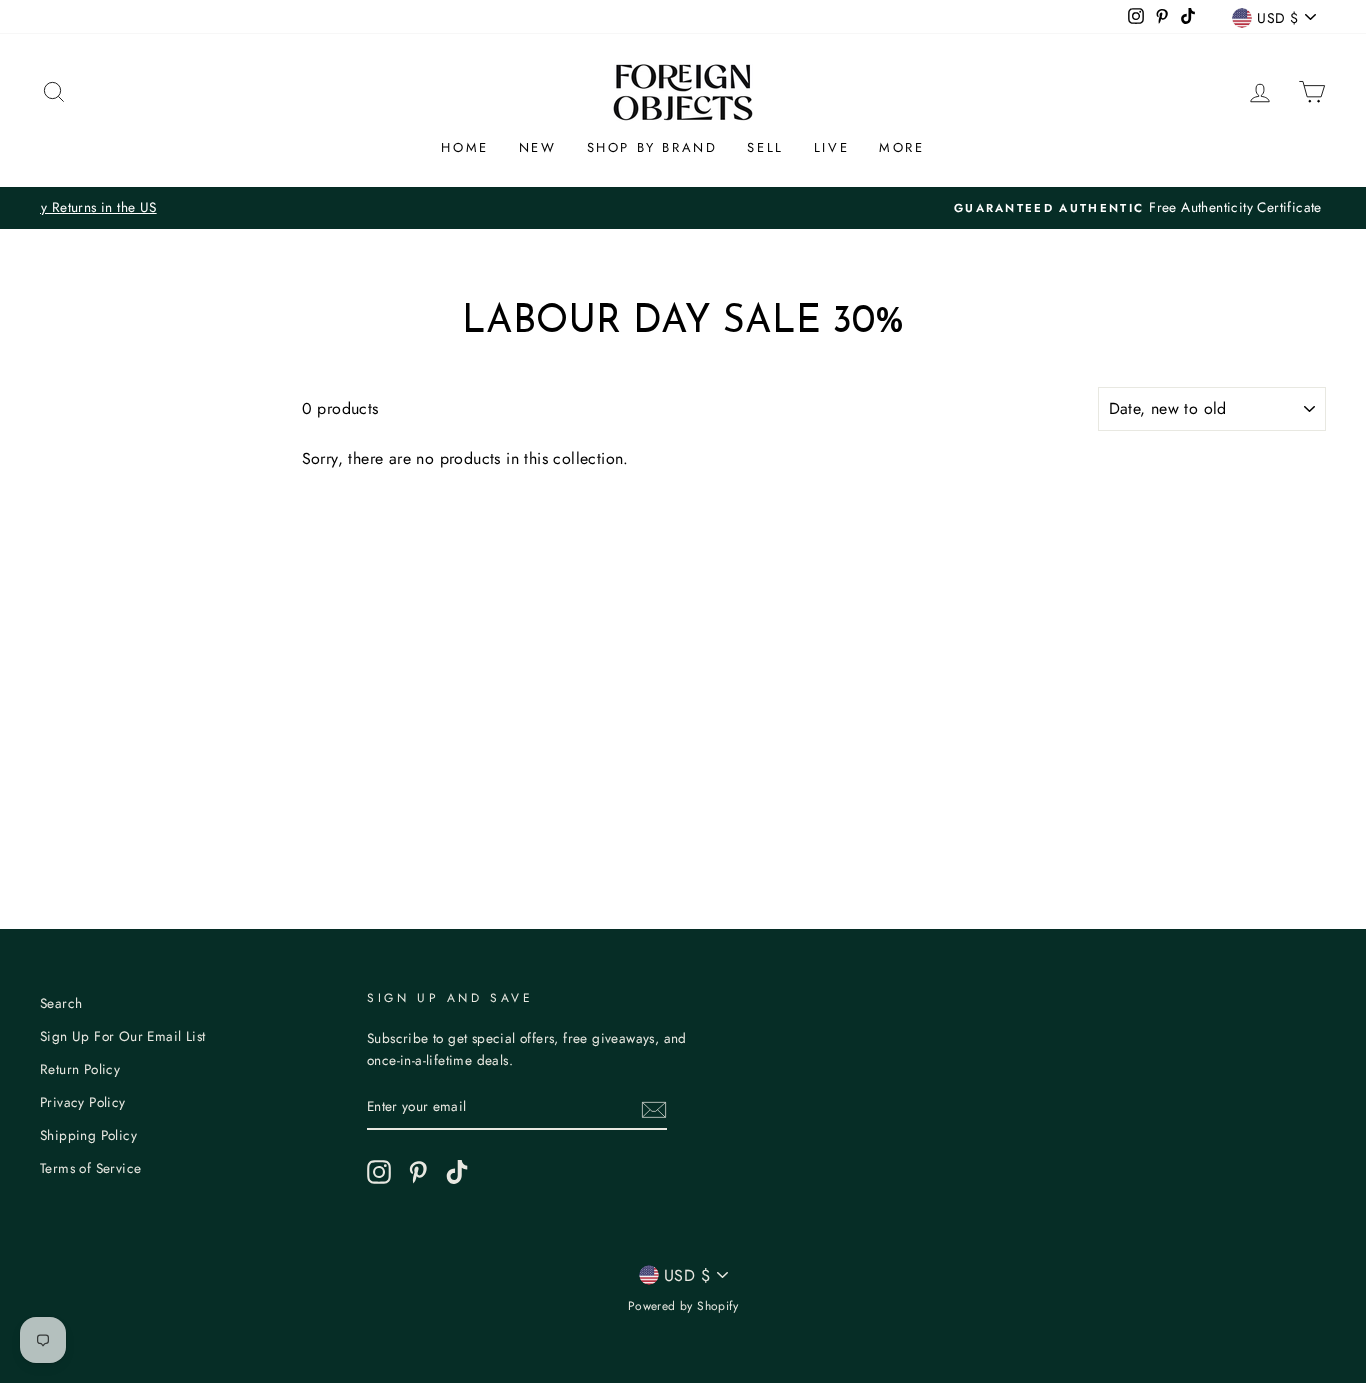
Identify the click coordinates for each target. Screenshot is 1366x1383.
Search (61, 1003)
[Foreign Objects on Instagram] (379, 1172)
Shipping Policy (88, 1135)
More (901, 147)
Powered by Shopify (683, 1306)
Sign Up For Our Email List (122, 1036)
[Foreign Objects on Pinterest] (418, 1172)
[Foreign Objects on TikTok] (457, 1172)
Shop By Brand (652, 147)
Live (831, 147)
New (538, 147)
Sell (765, 147)
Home (464, 147)
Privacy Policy (83, 1102)
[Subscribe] (654, 1108)
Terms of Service (90, 1168)
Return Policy (80, 1069)
